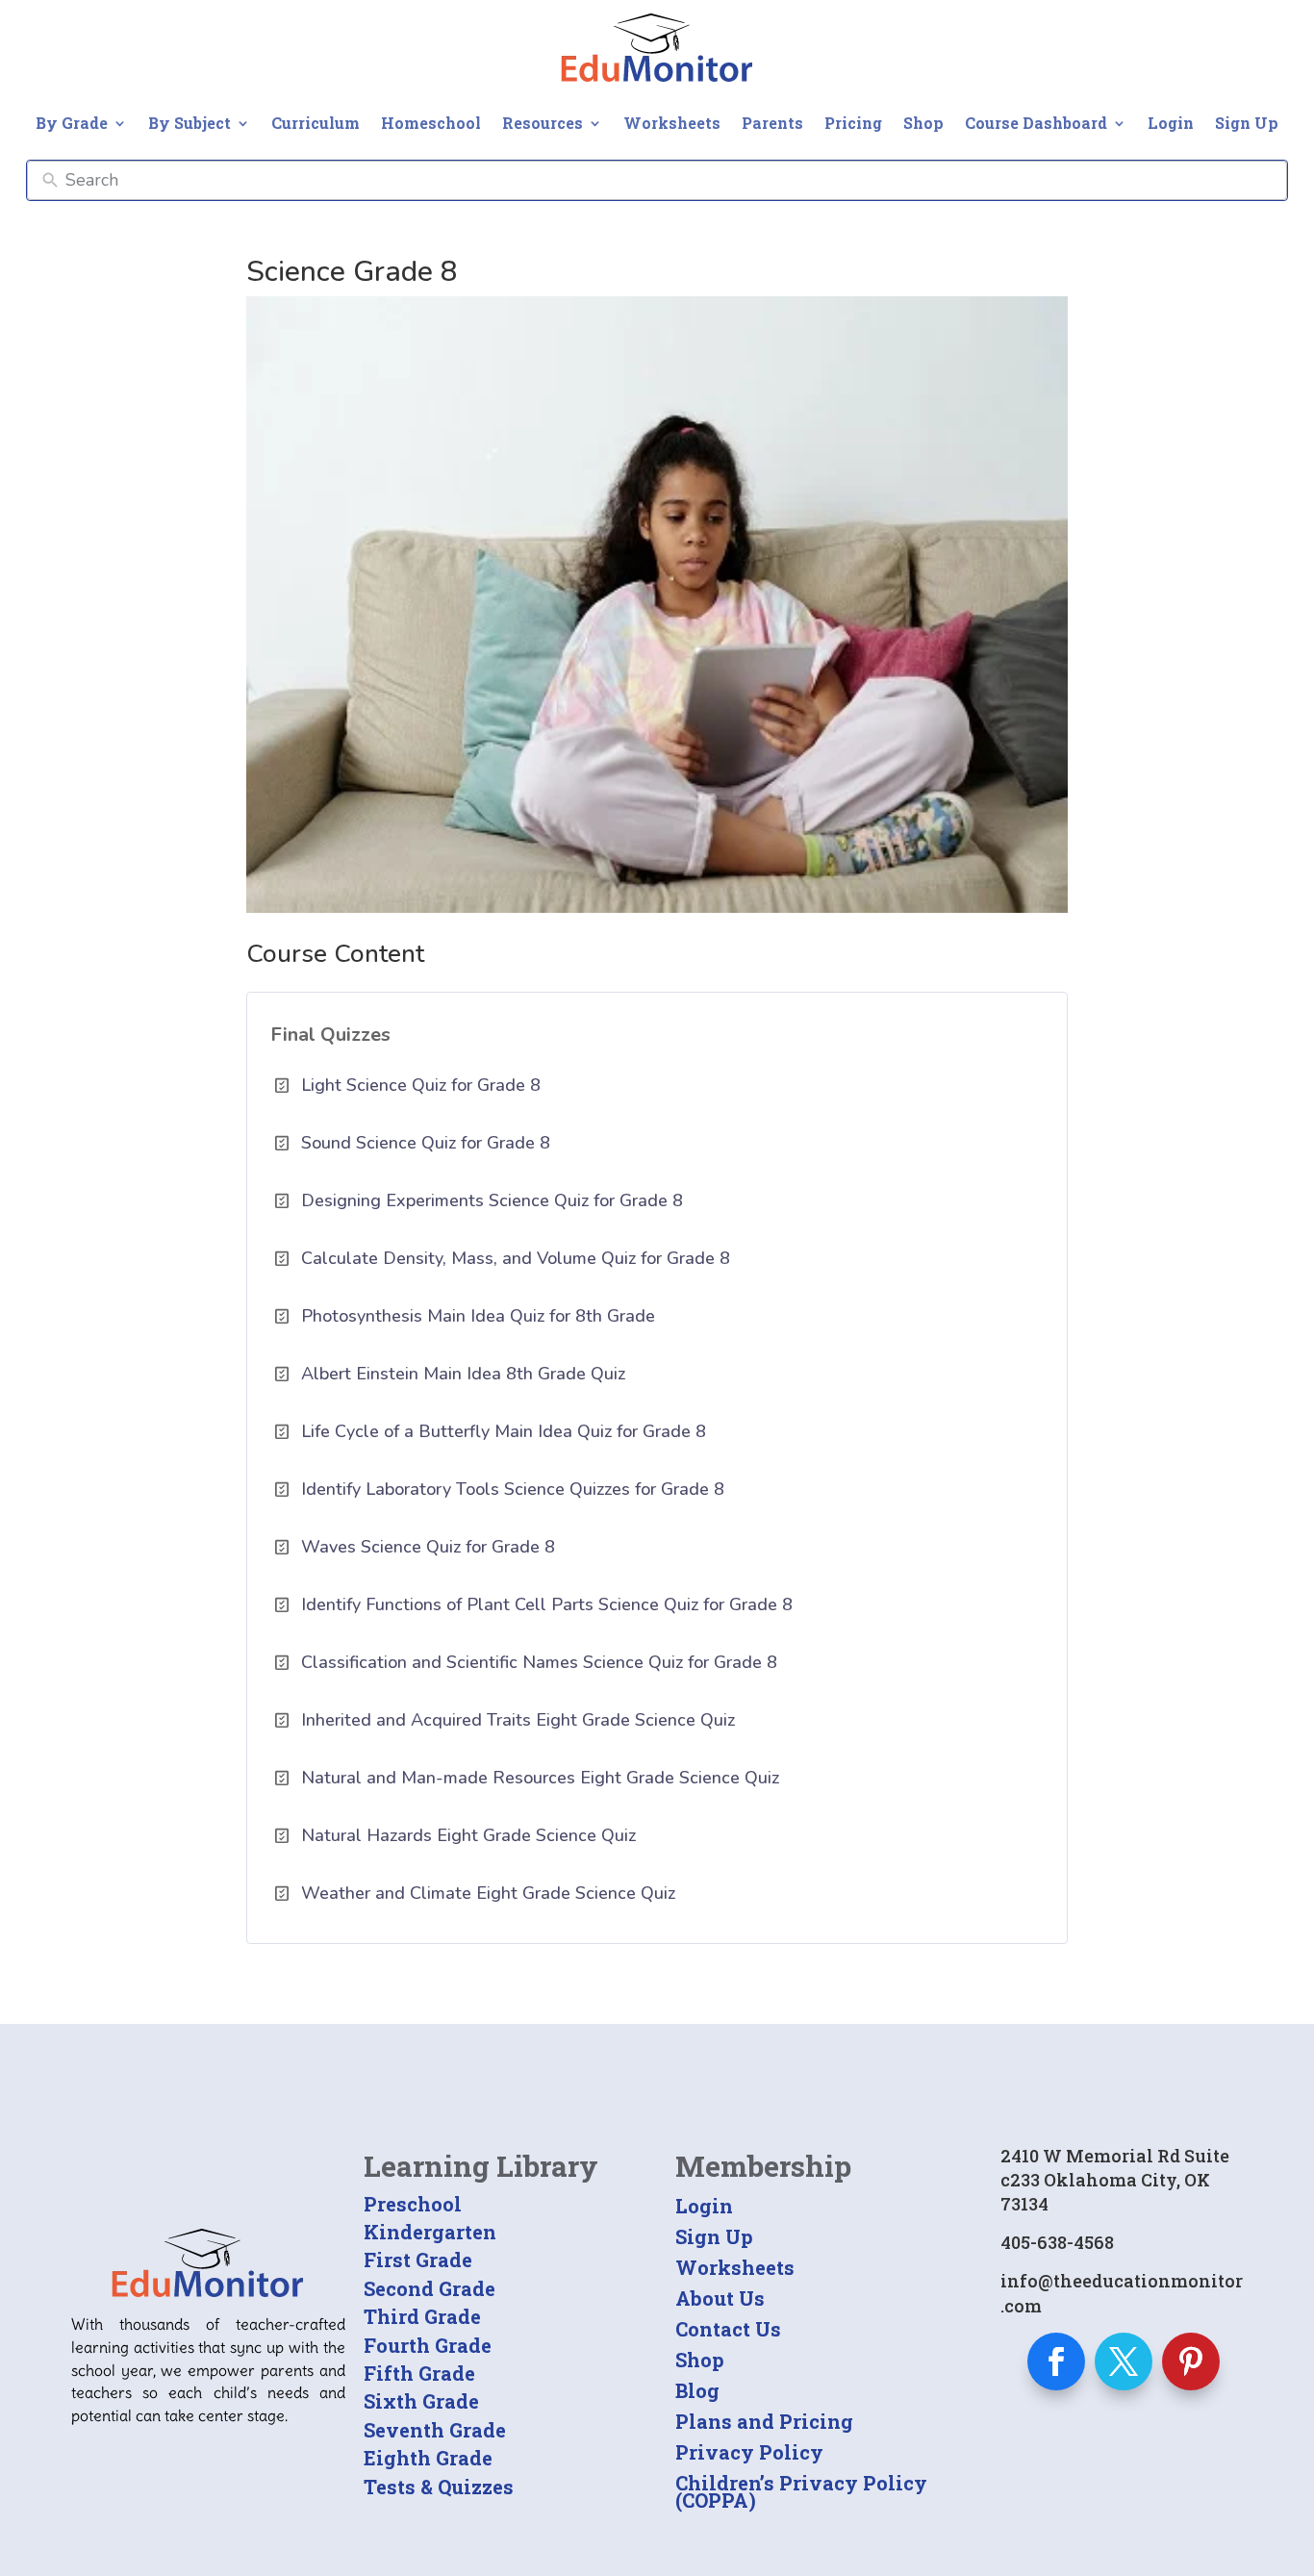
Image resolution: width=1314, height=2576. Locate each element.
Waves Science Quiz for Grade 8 (428, 1547)
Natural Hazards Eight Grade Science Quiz (468, 1835)
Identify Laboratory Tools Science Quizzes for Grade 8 (513, 1489)
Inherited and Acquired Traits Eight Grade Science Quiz (518, 1720)
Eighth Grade (428, 2458)
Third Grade (422, 2316)
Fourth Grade (428, 2345)
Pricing (853, 123)
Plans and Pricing (764, 2421)
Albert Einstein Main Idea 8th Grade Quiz (463, 1374)
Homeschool (431, 123)
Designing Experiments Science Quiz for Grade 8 (492, 1200)
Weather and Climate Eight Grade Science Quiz (488, 1893)
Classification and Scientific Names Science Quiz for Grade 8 (539, 1662)
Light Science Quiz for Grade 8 (421, 1085)
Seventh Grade (435, 2430)
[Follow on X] (1124, 2361)
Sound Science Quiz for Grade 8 (426, 1143)
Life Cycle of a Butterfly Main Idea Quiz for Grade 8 (504, 1431)
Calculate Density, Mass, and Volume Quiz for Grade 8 (516, 1258)
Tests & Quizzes (439, 2487)
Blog (697, 2390)
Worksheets (672, 123)
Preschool (413, 2204)
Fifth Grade (419, 2373)
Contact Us (728, 2329)
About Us (720, 2298)
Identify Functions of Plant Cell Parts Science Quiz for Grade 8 (547, 1604)
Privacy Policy (749, 2452)
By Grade (72, 123)
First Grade (418, 2260)
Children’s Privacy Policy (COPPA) (801, 2491)
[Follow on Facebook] (1056, 2361)
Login (1171, 123)
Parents (772, 123)
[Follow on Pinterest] (1191, 2361)
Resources (543, 123)
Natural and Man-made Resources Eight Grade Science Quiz (540, 1778)
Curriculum (316, 123)
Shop (923, 123)
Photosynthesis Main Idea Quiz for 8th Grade (478, 1316)
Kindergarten (430, 2232)
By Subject (190, 123)
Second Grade (430, 2288)
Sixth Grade (421, 2401)
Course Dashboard (1036, 123)
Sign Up (1247, 123)
